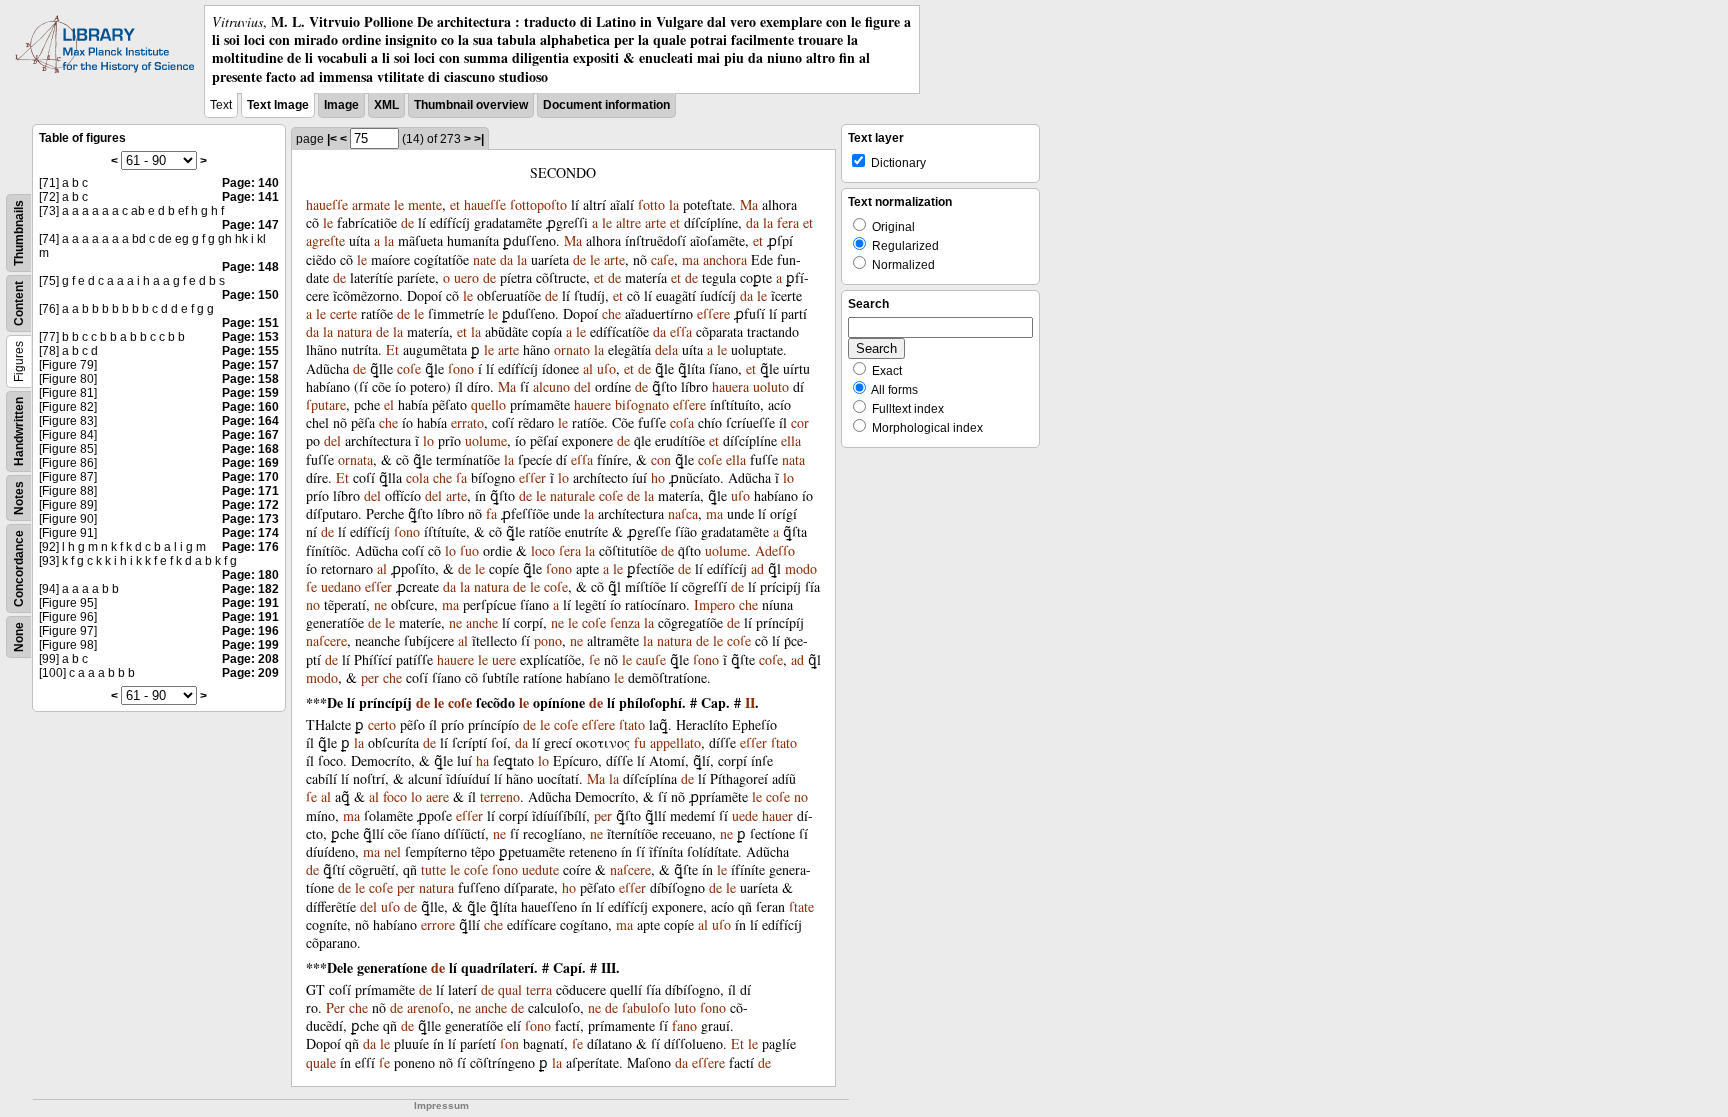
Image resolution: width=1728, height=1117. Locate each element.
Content (19, 303)
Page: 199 (250, 645)
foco (395, 796)
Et (392, 349)
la (674, 204)
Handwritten (19, 431)
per (370, 677)
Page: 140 (250, 183)
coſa (682, 422)
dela (666, 349)
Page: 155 (250, 351)
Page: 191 (250, 603)
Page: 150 (250, 295)
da (752, 222)
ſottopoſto (538, 204)
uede (745, 815)
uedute (540, 869)
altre (628, 222)
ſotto (651, 204)
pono (548, 640)
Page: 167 (250, 435)
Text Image (278, 105)
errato (467, 422)
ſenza (625, 622)
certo (382, 724)
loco (543, 550)
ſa (461, 477)
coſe (409, 368)
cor (800, 422)
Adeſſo (775, 550)
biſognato (642, 404)
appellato (675, 742)
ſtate (801, 906)
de (407, 222)
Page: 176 (250, 547)
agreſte (325, 240)
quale (321, 1062)
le (399, 204)
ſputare (326, 404)
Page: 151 (250, 323)
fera (788, 222)
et (455, 204)
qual (510, 989)
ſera (570, 550)
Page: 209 (250, 673)
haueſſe (327, 204)
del (582, 386)
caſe (662, 259)
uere (504, 659)
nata (793, 459)
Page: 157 (250, 365)
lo (428, 440)
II (750, 702)
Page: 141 (250, 197)
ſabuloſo (646, 1007)
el (389, 404)
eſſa (681, 331)
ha (482, 760)
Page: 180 (250, 575)
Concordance (19, 568)
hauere (592, 404)
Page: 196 (250, 631)
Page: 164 (250, 421)
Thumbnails (19, 233)
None (19, 637)
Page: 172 (250, 505)
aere (437, 796)
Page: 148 (250, 267)
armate (371, 204)
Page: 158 (250, 379)
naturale (572, 495)
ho (658, 477)
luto (685, 1007)
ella (791, 440)
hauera (730, 386)
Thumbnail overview (471, 105)
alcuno (551, 386)
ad (757, 568)
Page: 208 (250, 659)
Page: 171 (250, 491)
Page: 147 (250, 225)
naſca (683, 513)
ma (690, 259)
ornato (572, 349)
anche (482, 622)
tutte (433, 869)
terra (539, 989)
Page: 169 (250, 463)
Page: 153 (250, 337)
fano (684, 1025)
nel (392, 851)
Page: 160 (250, 407)
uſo (606, 368)
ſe (311, 586)
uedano (341, 586)
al (588, 368)
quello (488, 404)
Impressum (441, 1105)
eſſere (713, 313)
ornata (355, 459)
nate (484, 259)
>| (479, 139)
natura (354, 331)
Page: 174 (250, 533)
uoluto (771, 386)
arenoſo (428, 1007)
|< (332, 139)
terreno (500, 796)
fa (491, 513)
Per (335, 1007)
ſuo (469, 550)
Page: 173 (250, 519)
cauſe (651, 659)
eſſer (532, 477)
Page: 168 (250, 449)
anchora (725, 259)
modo (801, 568)
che (611, 313)
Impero (714, 604)
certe (343, 313)
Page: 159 (250, 393)
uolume (486, 440)
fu (640, 742)
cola (417, 477)
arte (655, 222)
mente (425, 204)
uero (466, 277)
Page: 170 (250, 477)
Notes (19, 498)
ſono (461, 368)
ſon (509, 1043)
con (661, 459)
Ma (749, 204)
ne (380, 604)
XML (386, 105)
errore (438, 924)
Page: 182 (250, 589)
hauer (777, 815)
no (313, 604)
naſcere (326, 640)
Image (341, 105)
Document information (606, 105)
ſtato (632, 724)
